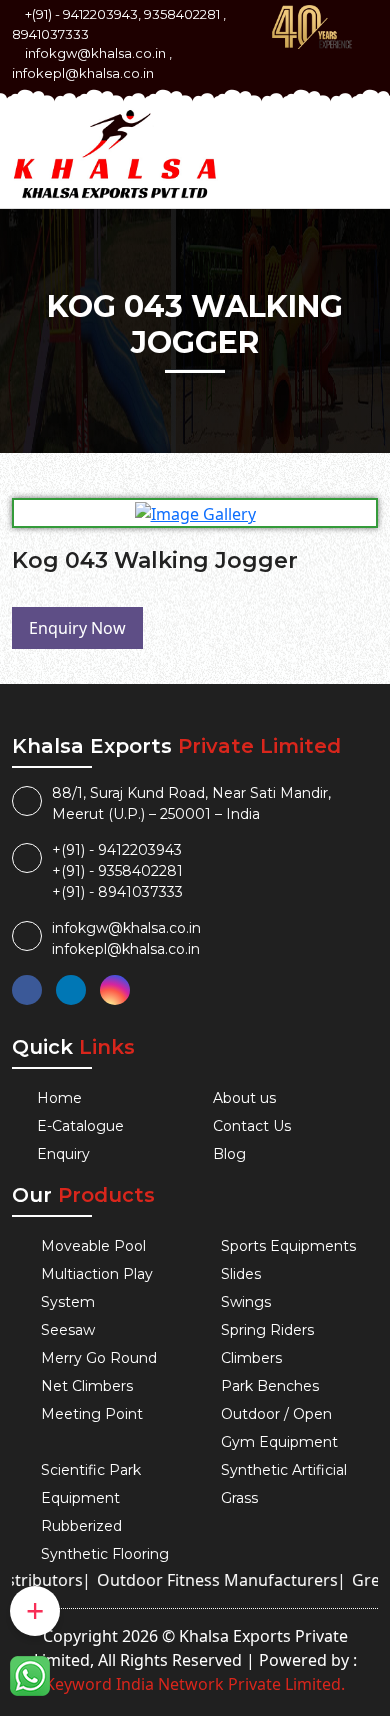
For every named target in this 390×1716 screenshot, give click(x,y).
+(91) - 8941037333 (117, 892)
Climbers (251, 1358)
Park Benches (270, 1386)
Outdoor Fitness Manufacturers (200, 1580)
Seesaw (68, 1330)
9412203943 (100, 14)
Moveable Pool (93, 1246)
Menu (346, 137)
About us (244, 1098)
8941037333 (50, 34)
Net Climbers (87, 1386)
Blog (229, 1154)
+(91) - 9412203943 (117, 850)
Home (59, 1098)
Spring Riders (267, 1330)
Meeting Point (92, 1414)
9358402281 (182, 14)
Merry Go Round (99, 1358)
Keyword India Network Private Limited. (195, 1684)
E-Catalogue (80, 1126)
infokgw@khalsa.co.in (95, 53)
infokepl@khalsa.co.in (83, 73)
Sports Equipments (288, 1246)
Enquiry (63, 1154)
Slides (241, 1274)
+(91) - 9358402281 (117, 871)
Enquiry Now (77, 628)
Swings (246, 1302)
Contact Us (252, 1126)
